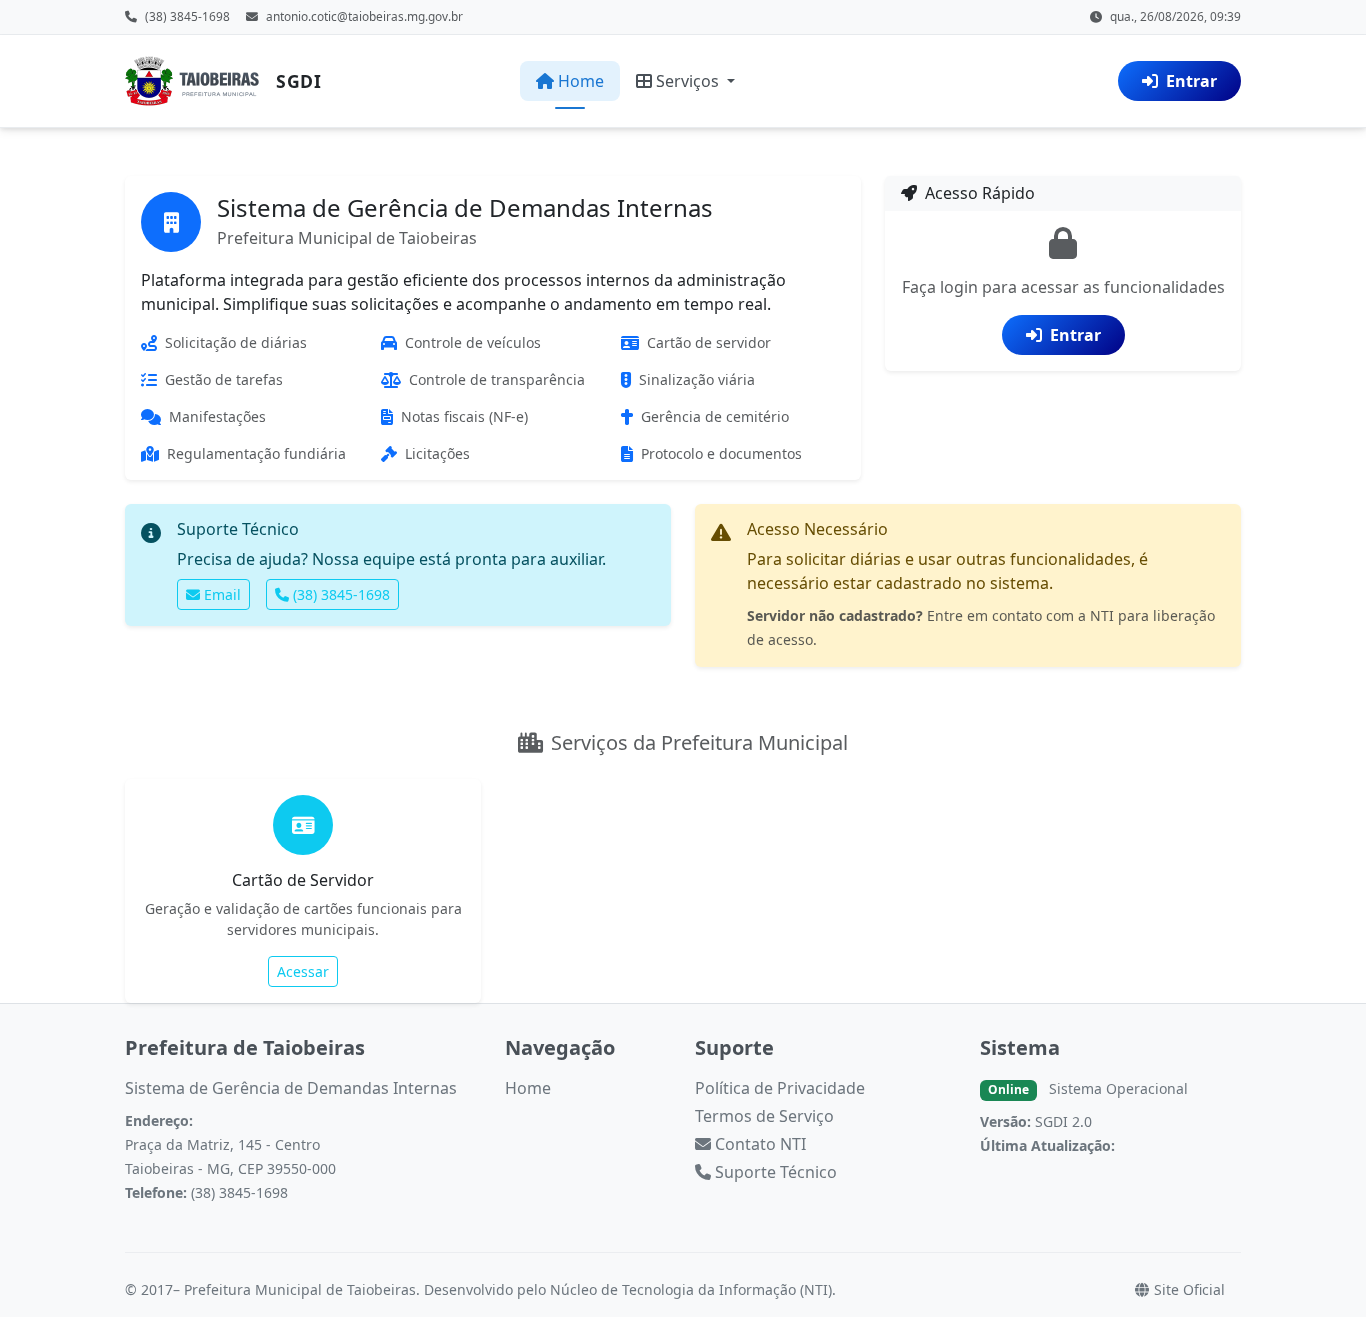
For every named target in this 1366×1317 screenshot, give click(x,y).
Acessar (303, 971)
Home (581, 81)
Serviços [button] (689, 81)
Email (222, 594)
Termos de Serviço (764, 1116)
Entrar (1191, 81)
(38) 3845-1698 (341, 594)
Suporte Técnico (774, 1172)
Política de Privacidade (780, 1088)
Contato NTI (758, 1144)
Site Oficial (1187, 1289)
